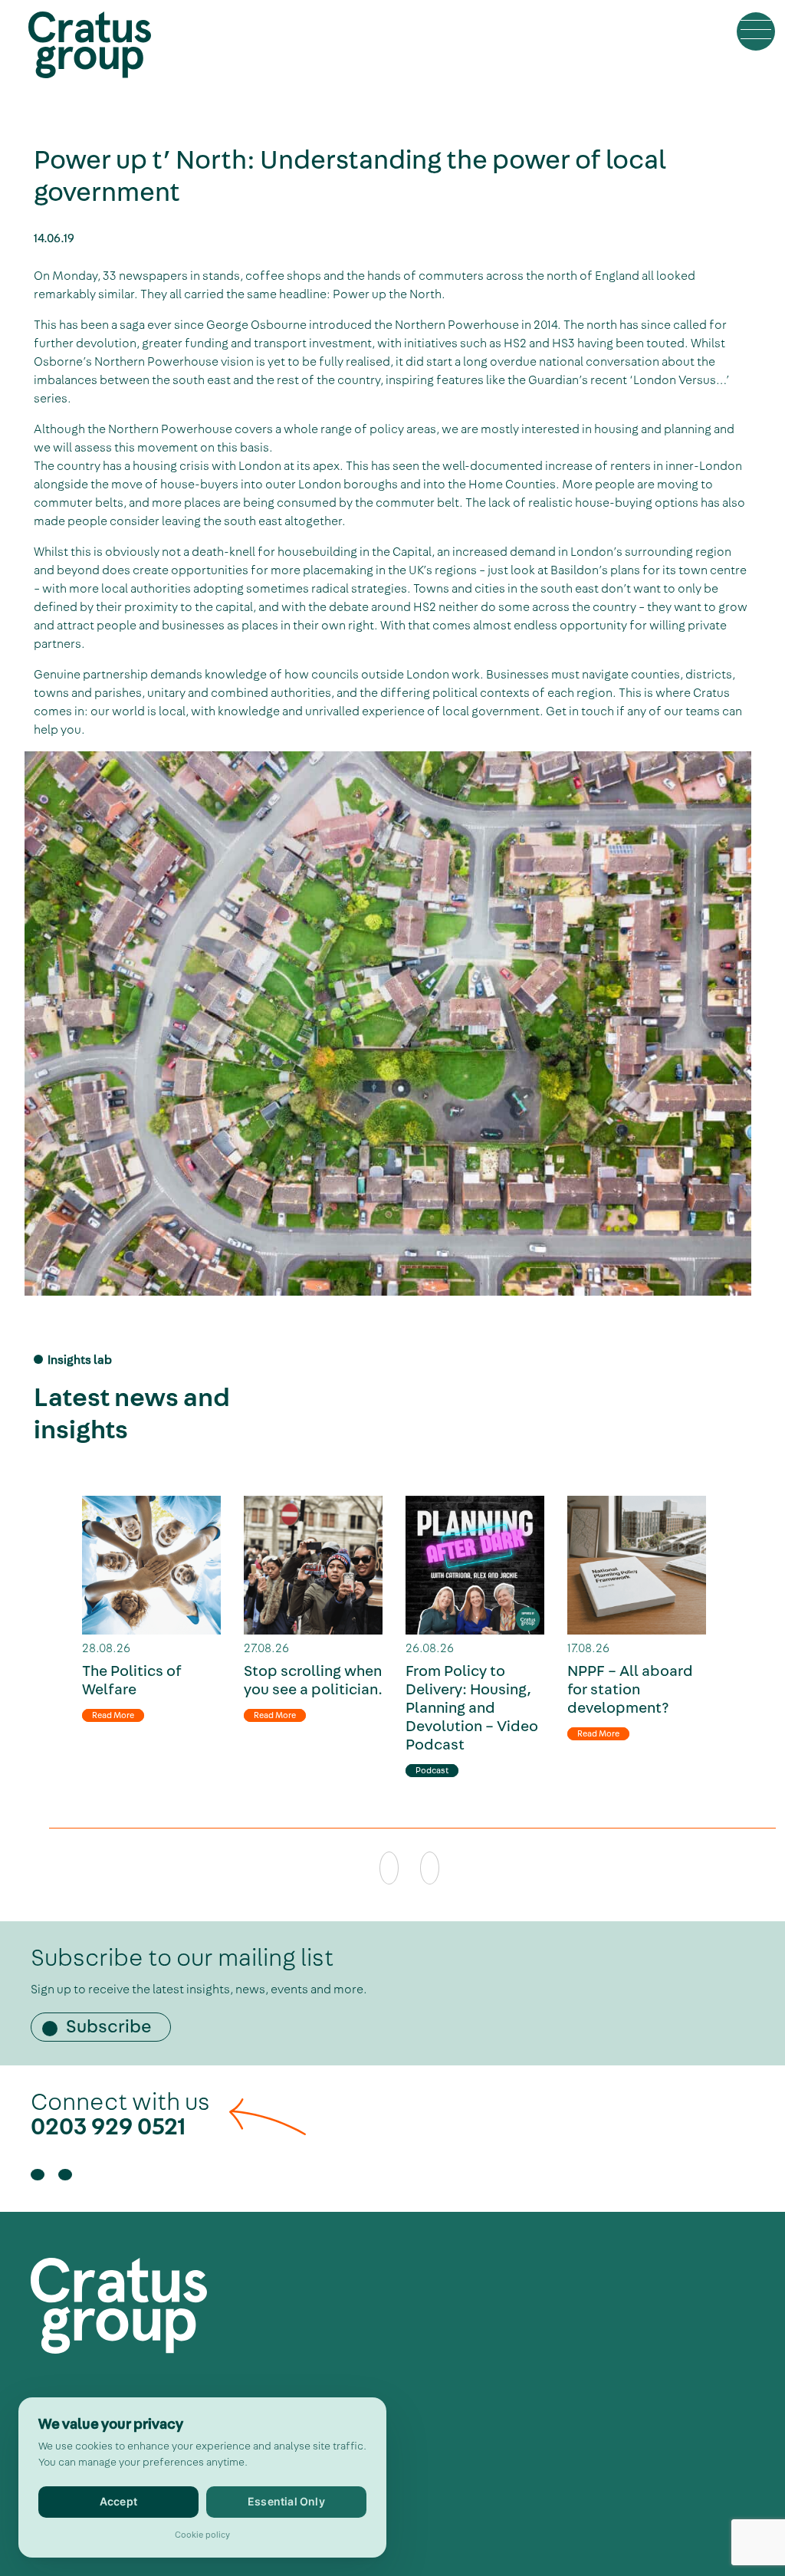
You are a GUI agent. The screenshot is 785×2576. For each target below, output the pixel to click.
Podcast (432, 1771)
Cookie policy (202, 2535)
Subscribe (109, 2027)
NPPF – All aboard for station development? (630, 1690)
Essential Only (286, 2501)
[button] (756, 31)
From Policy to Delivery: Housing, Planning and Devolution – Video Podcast (472, 1708)
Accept (118, 2501)
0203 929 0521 (108, 2127)
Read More (113, 1715)
